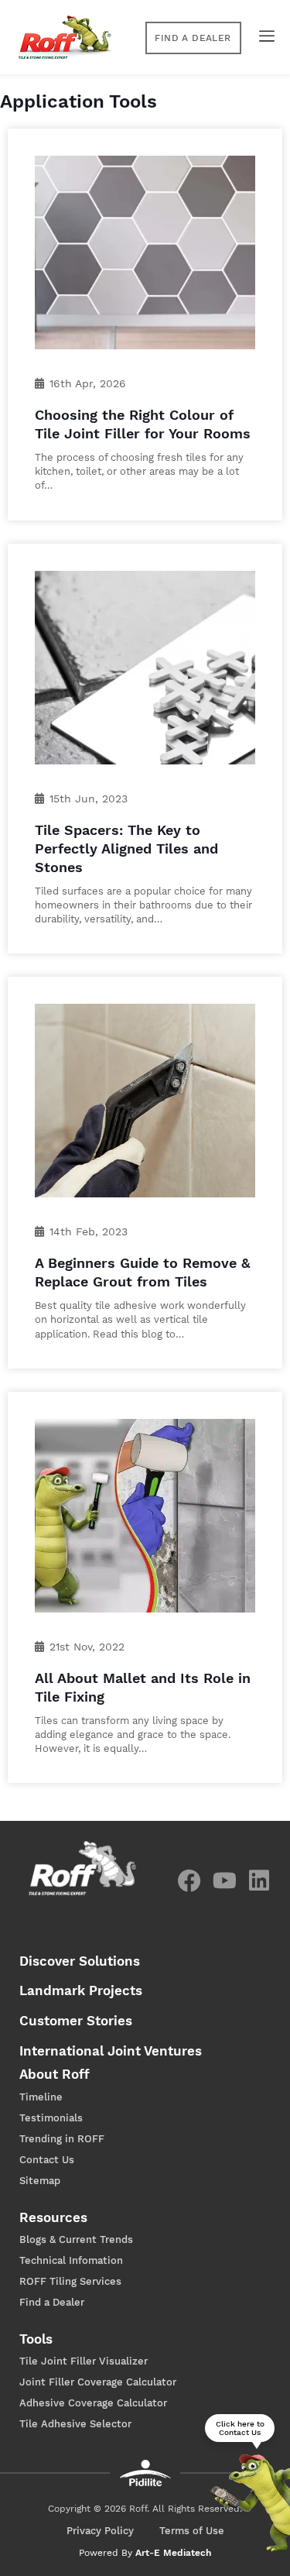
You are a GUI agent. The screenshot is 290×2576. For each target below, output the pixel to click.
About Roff (55, 2074)
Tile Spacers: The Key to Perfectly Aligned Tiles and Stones (126, 848)
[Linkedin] (259, 1880)
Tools (36, 2339)
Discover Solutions (80, 1961)
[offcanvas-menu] (263, 36)
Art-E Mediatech (173, 2553)
